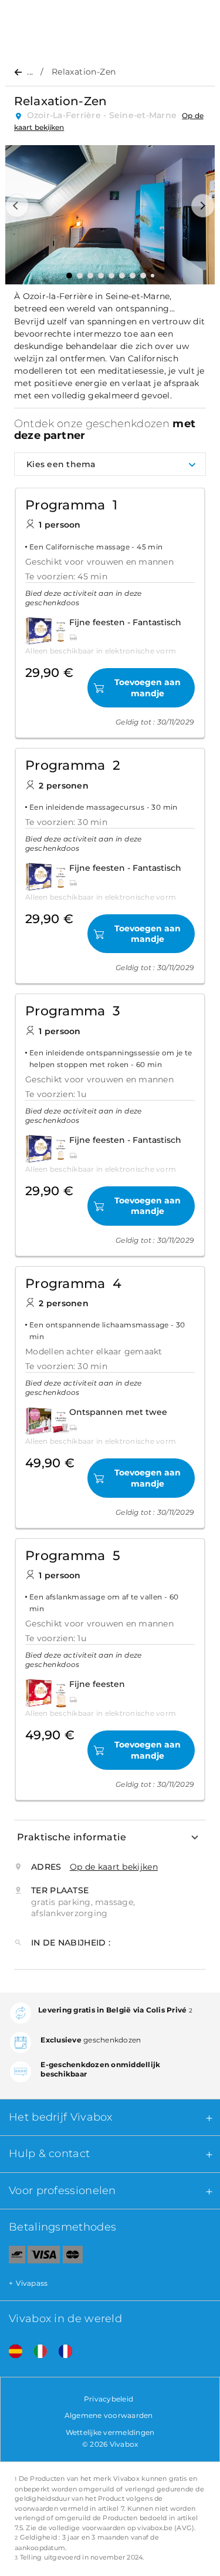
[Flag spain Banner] (11, 2352)
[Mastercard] (73, 2257)
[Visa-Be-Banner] (44, 2257)
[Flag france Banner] (61, 2352)
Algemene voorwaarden (109, 2415)
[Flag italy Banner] (36, 2352)
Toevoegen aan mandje (148, 687)
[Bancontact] (13, 2257)
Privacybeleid (109, 2399)
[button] (17, 206)
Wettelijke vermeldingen (110, 2432)
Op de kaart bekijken (114, 1867)
